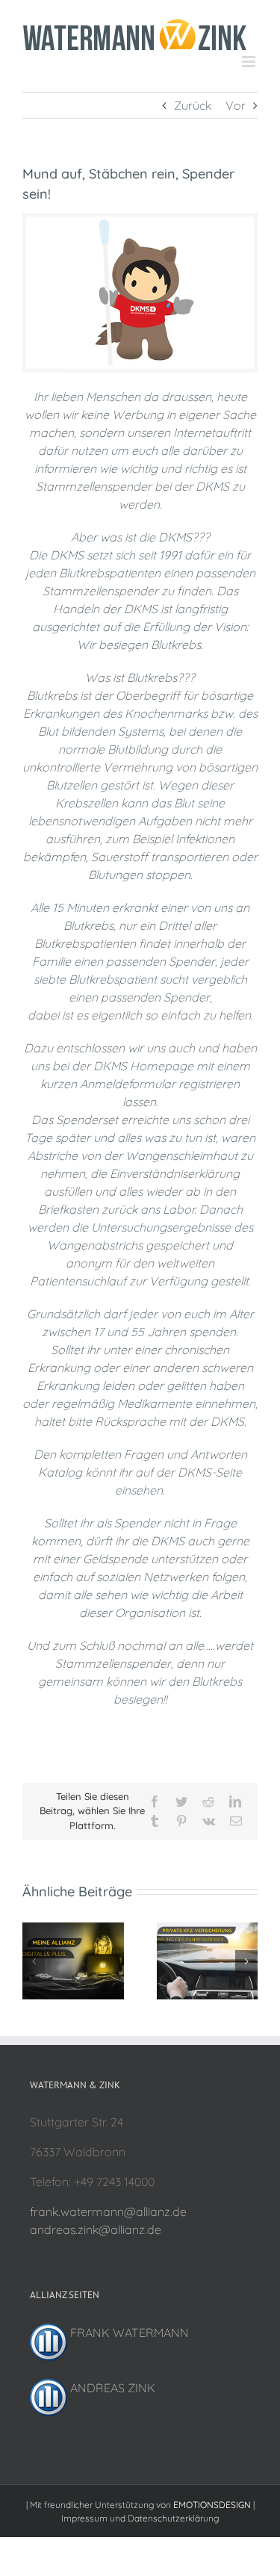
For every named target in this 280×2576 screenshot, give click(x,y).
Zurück (193, 104)
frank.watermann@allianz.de (108, 2210)
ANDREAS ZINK (111, 2386)
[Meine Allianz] (73, 1928)
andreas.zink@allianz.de (96, 2228)
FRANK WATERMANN (128, 2331)
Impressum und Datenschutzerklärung (140, 2517)
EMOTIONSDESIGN (212, 2503)
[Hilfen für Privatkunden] (208, 1928)
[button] (34, 1960)
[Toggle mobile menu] (250, 60)
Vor (236, 104)
